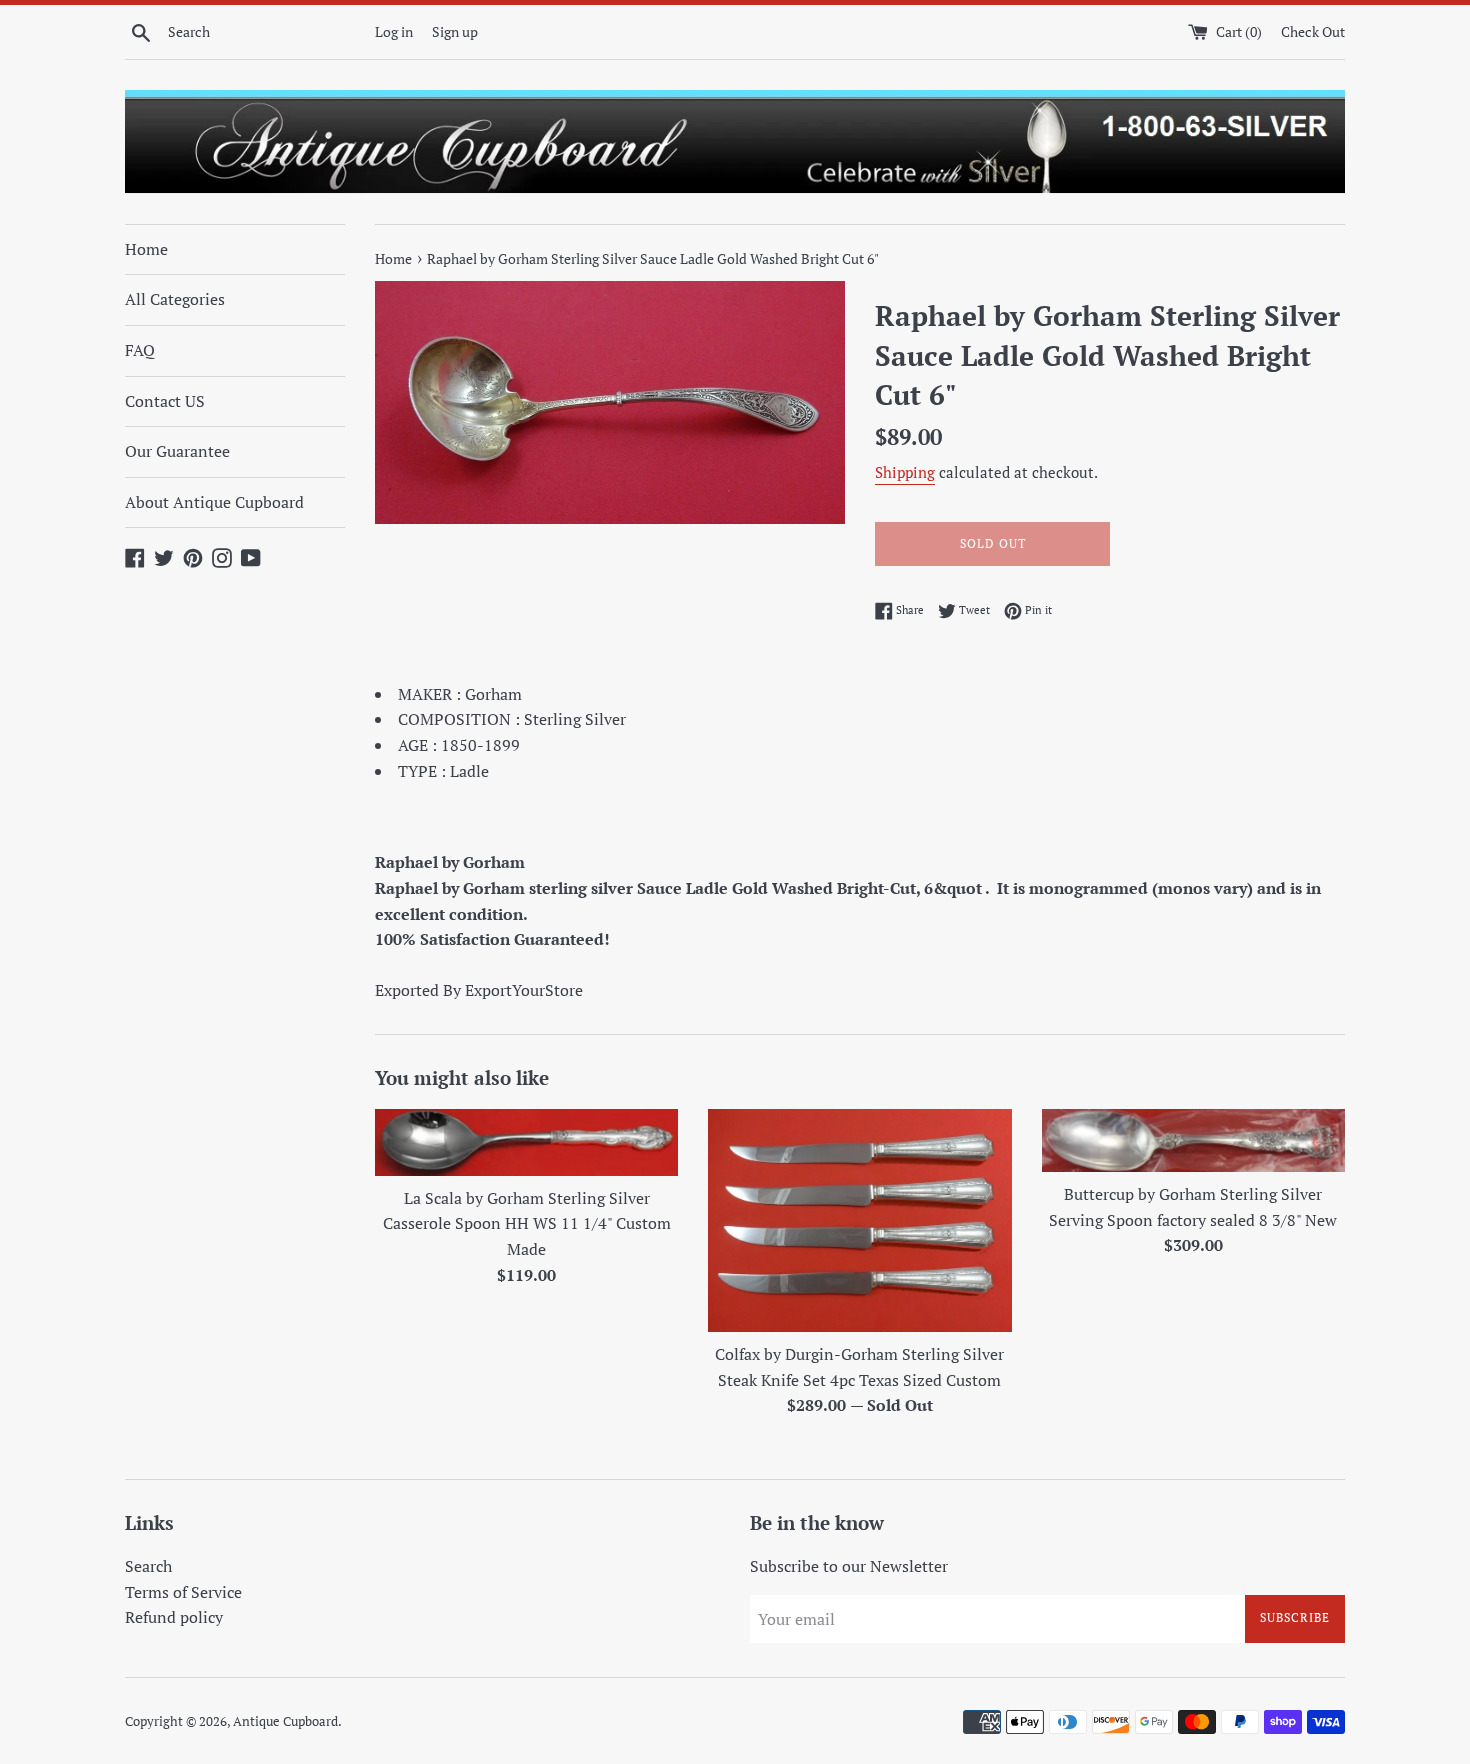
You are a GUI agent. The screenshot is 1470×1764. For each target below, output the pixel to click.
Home (146, 249)
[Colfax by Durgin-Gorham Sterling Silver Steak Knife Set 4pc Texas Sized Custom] (859, 1220)
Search (148, 1566)
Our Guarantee (177, 451)
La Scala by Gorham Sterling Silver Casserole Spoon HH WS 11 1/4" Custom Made (527, 1223)
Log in (394, 31)
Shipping (905, 472)
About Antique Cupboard (214, 502)
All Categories (175, 299)
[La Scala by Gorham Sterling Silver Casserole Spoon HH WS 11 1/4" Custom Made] (526, 1142)
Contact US (165, 401)
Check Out (1313, 31)
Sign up (455, 31)
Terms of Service (183, 1592)
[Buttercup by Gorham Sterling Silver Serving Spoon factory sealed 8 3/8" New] (1193, 1140)
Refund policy (174, 1617)
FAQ (140, 350)
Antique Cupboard (285, 1721)
